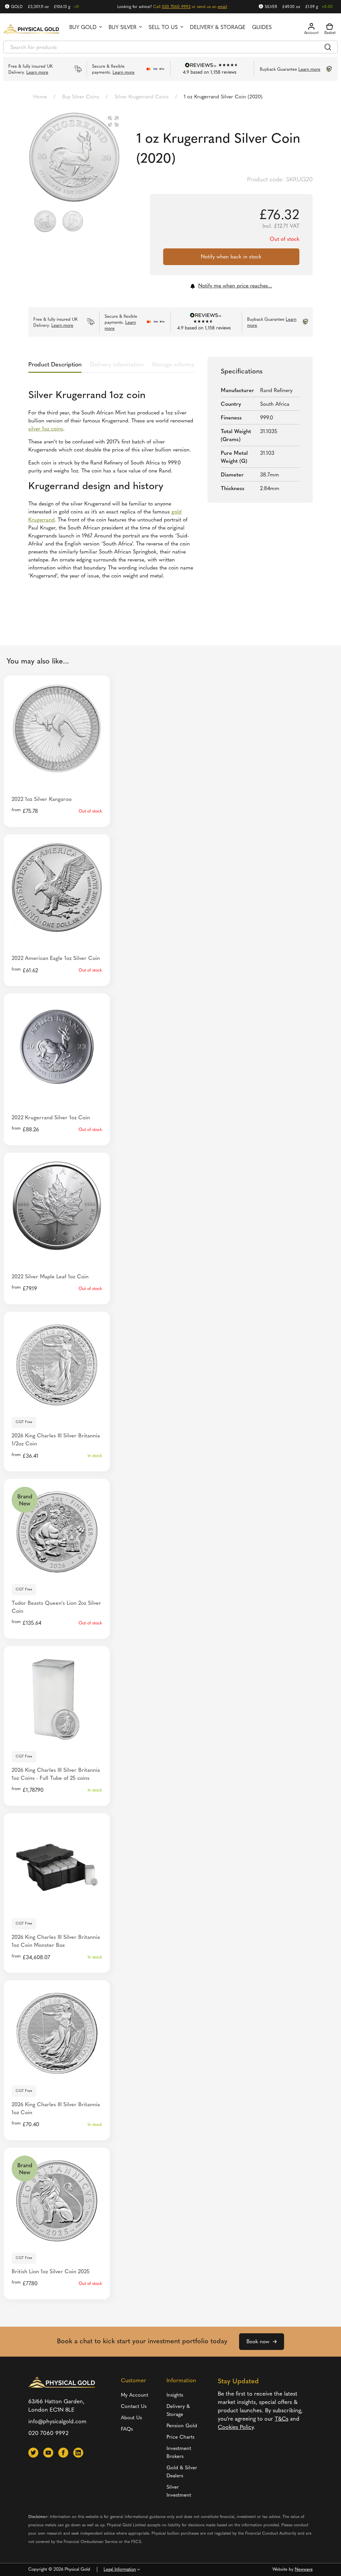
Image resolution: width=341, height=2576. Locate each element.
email (222, 7)
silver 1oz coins (46, 429)
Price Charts (180, 2437)
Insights (175, 2395)
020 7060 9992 (176, 7)
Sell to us (163, 28)
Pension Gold (182, 2426)
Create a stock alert (57, 766)
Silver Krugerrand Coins (142, 97)
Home (40, 97)
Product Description (55, 365)
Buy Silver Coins (81, 97)
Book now (258, 2342)
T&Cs (282, 2419)
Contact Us (134, 2407)
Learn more (37, 73)
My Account (135, 2395)
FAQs (127, 2429)
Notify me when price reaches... (235, 286)
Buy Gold (83, 28)
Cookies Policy (236, 2427)
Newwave (304, 2569)
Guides (262, 28)
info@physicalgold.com (57, 2422)
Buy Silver (123, 28)
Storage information (178, 365)
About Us (131, 2418)
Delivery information (117, 365)
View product (57, 1402)
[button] (113, 121)
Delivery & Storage (218, 28)
